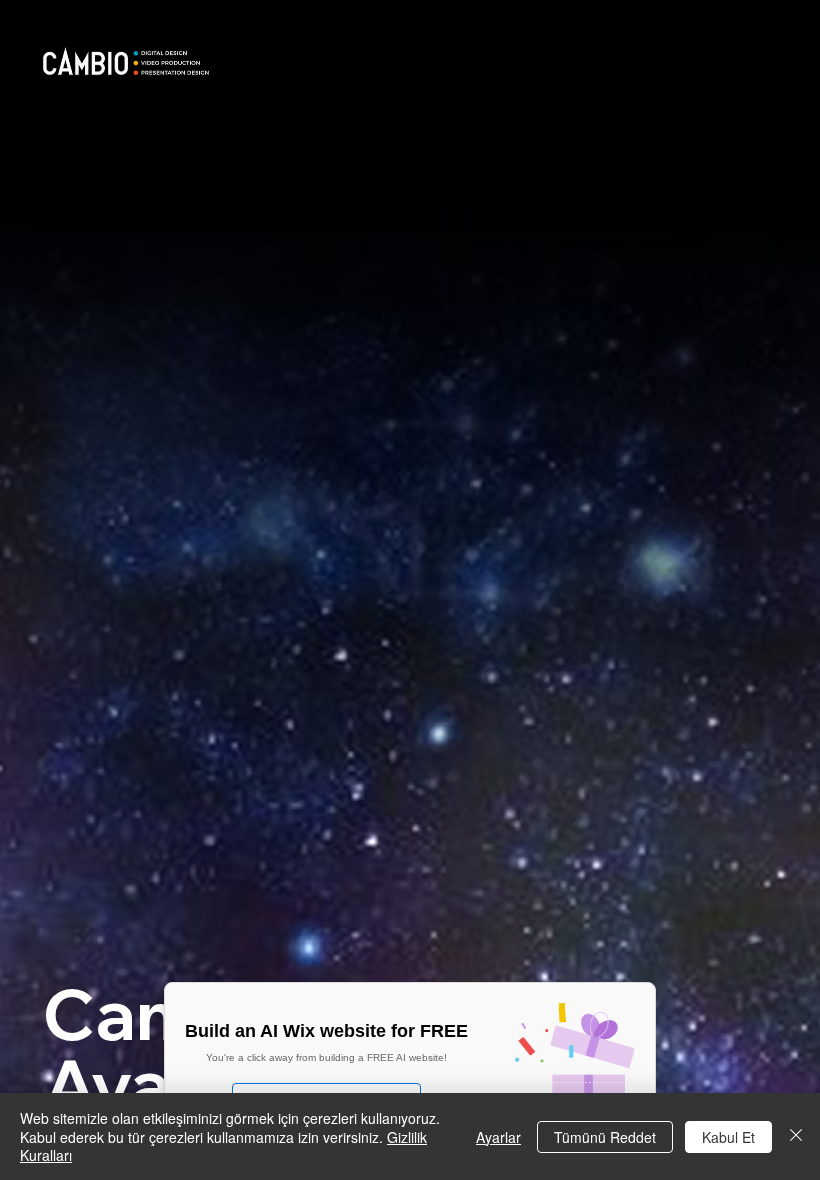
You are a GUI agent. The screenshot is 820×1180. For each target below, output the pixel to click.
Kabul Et (728, 1137)
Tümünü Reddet (605, 1137)
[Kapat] (796, 1136)
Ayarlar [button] (498, 1137)
